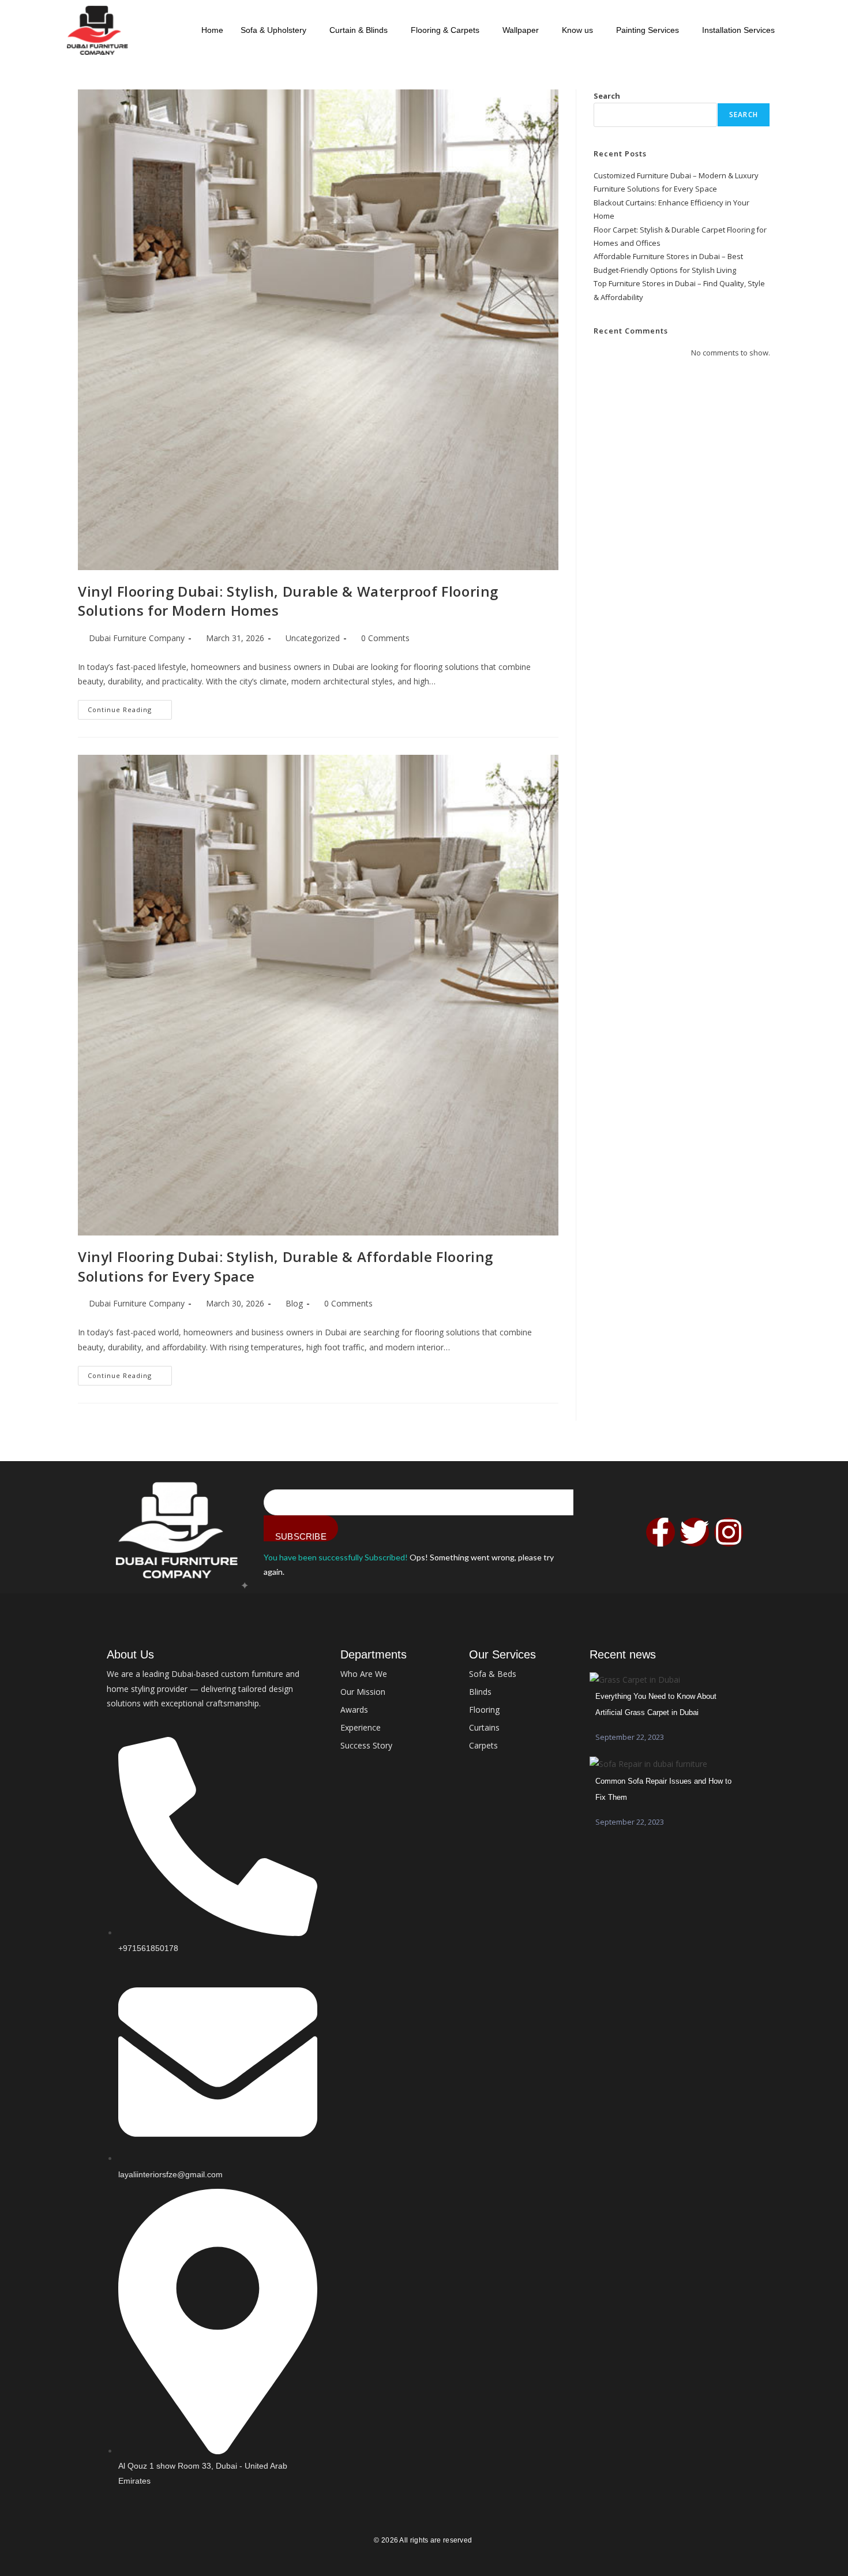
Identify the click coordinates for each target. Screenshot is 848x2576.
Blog (294, 1303)
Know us (577, 30)
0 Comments (385, 638)
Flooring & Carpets (445, 30)
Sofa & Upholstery (273, 30)
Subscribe (301, 1536)
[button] (276, 30)
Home (212, 30)
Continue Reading (130, 707)
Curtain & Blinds (359, 30)
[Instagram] (729, 1532)
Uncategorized (313, 638)
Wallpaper (521, 30)
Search (607, 96)
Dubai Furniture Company (137, 638)
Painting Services (648, 30)
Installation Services (738, 30)
